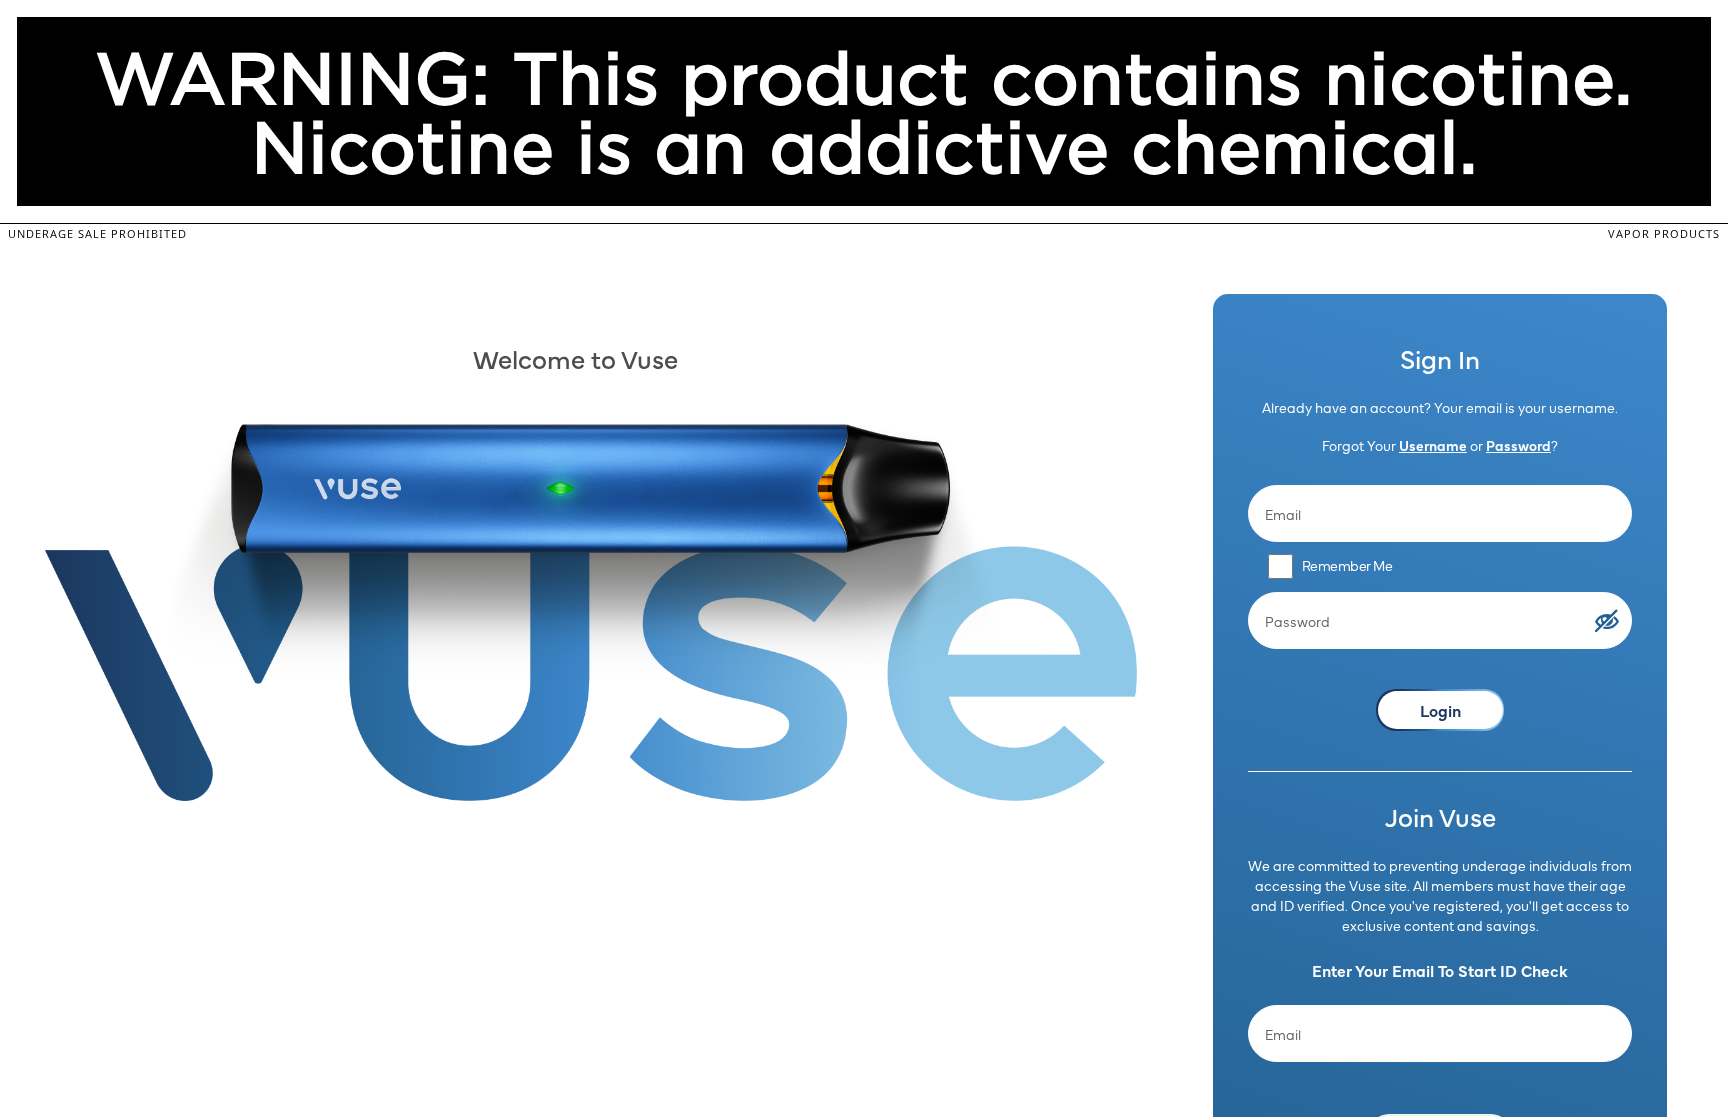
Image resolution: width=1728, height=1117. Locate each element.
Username (1433, 445)
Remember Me (1347, 565)
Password (1518, 445)
